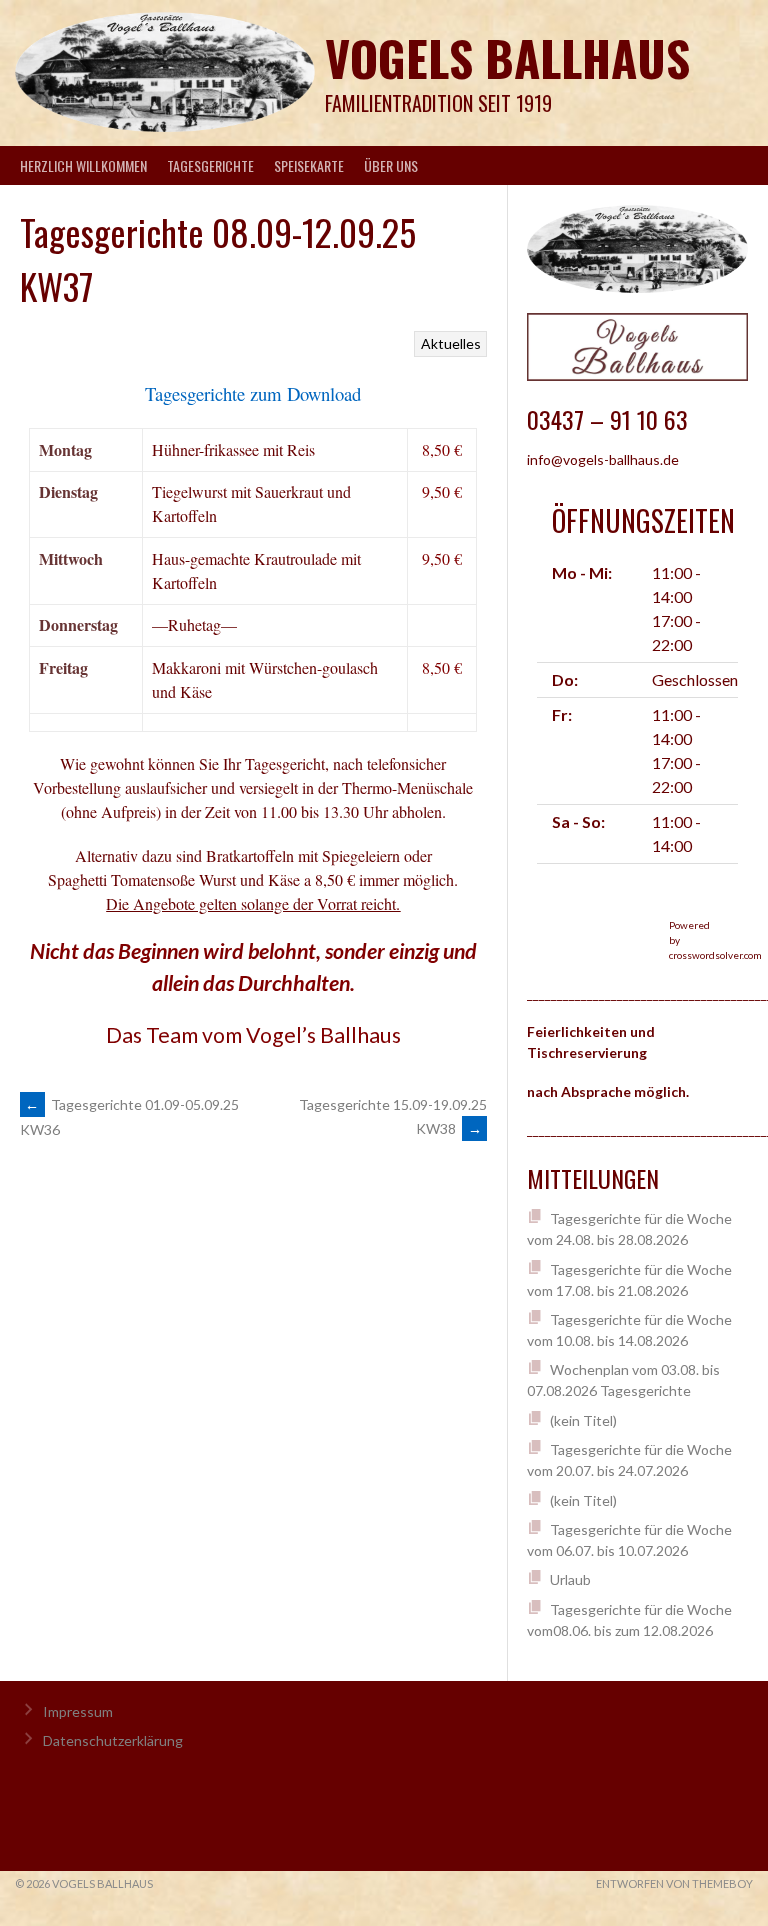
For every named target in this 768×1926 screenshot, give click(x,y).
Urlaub (570, 1579)
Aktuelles (451, 343)
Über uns (391, 165)
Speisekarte (309, 165)
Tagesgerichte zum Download (253, 393)
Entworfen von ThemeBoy (674, 1883)
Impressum (78, 1711)
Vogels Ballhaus (507, 57)
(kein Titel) (583, 1420)
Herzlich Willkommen (83, 165)
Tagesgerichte (210, 165)
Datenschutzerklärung (113, 1740)
